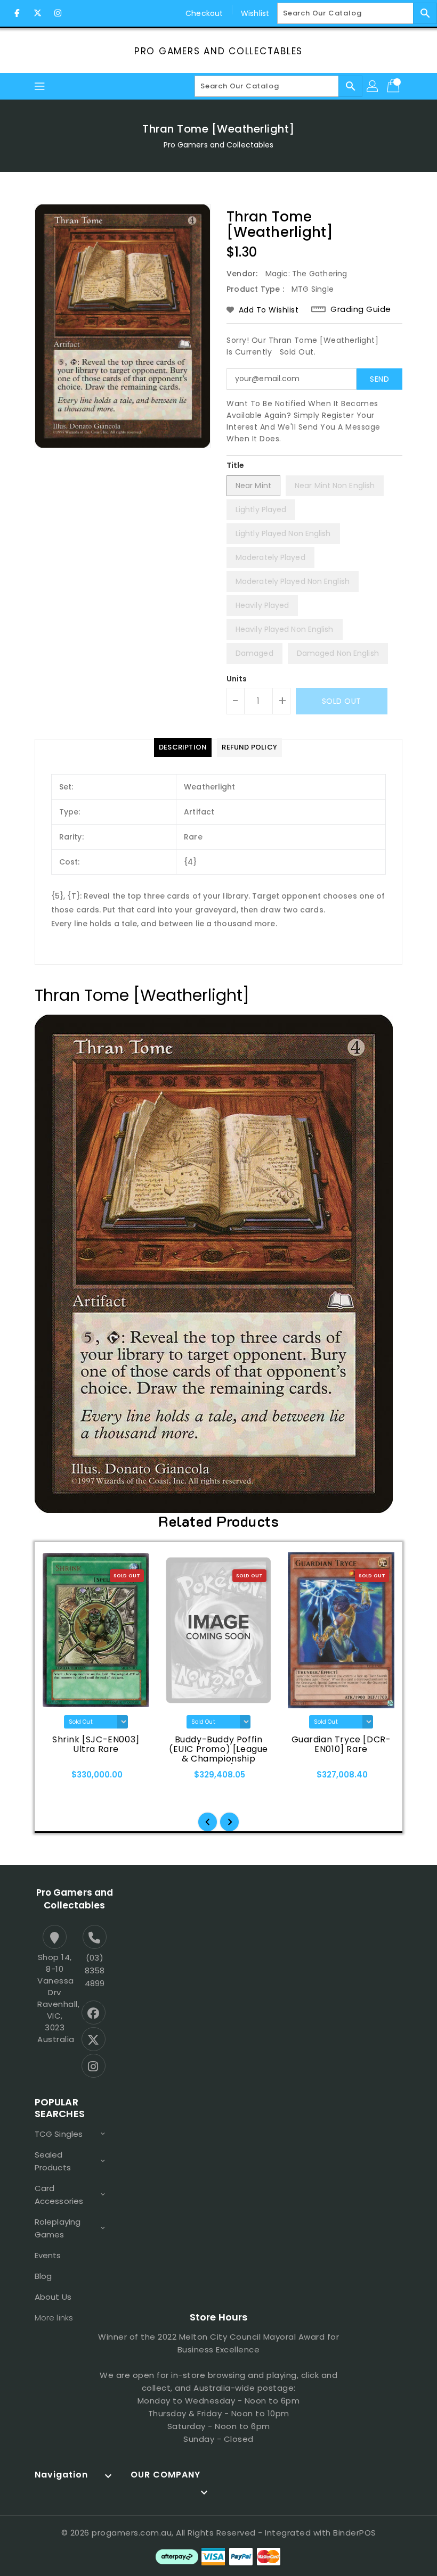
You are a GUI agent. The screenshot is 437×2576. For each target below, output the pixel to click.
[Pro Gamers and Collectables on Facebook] (17, 13)
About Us (53, 2297)
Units (237, 679)
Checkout (204, 13)
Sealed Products (53, 2161)
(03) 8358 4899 (95, 1970)
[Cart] (394, 86)
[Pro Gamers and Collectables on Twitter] (37, 13)
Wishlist (255, 13)
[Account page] (373, 86)
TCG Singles (59, 2134)
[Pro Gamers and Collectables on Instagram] (58, 13)
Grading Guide (361, 309)
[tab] (183, 747)
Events (48, 2255)
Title (236, 465)
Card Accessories (59, 2195)
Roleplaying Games (58, 2228)
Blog (43, 2276)
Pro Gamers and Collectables (218, 51)
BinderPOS (355, 2533)
